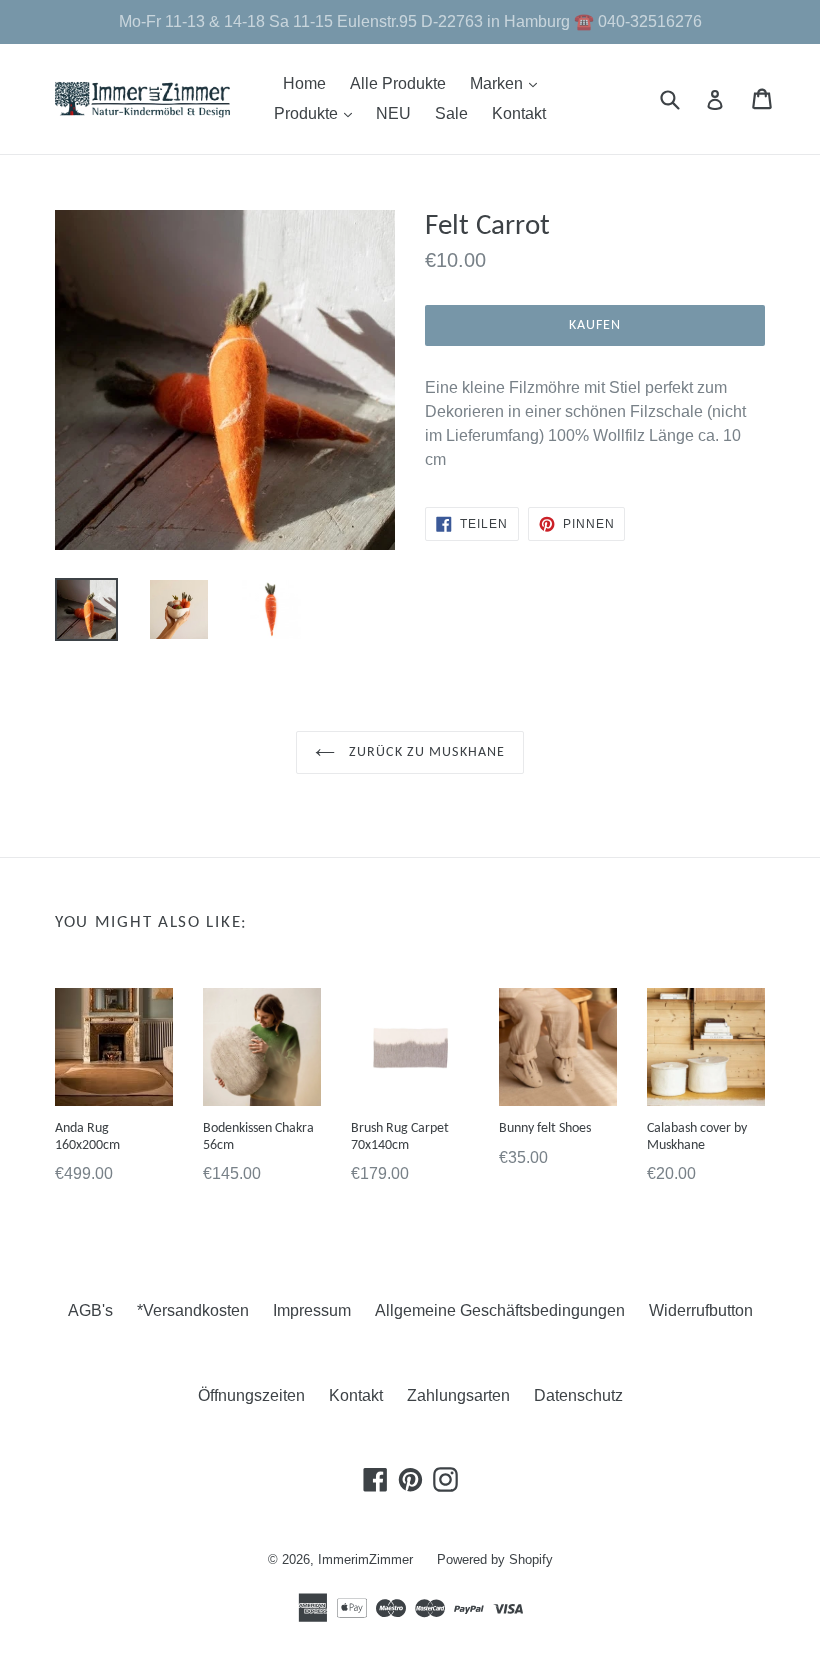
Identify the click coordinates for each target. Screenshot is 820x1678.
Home (304, 83)
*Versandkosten (193, 1310)
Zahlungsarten (458, 1395)
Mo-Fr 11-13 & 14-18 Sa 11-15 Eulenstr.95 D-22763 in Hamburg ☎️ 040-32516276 (410, 21)
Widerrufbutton (701, 1310)
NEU (393, 113)
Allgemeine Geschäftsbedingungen (500, 1310)
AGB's (90, 1310)
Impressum (312, 1310)
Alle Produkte (398, 83)
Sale (451, 113)
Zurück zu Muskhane (425, 752)
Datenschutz (578, 1395)
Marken (508, 83)
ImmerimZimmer (365, 1559)
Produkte (318, 113)
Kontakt (519, 113)
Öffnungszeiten (251, 1395)
